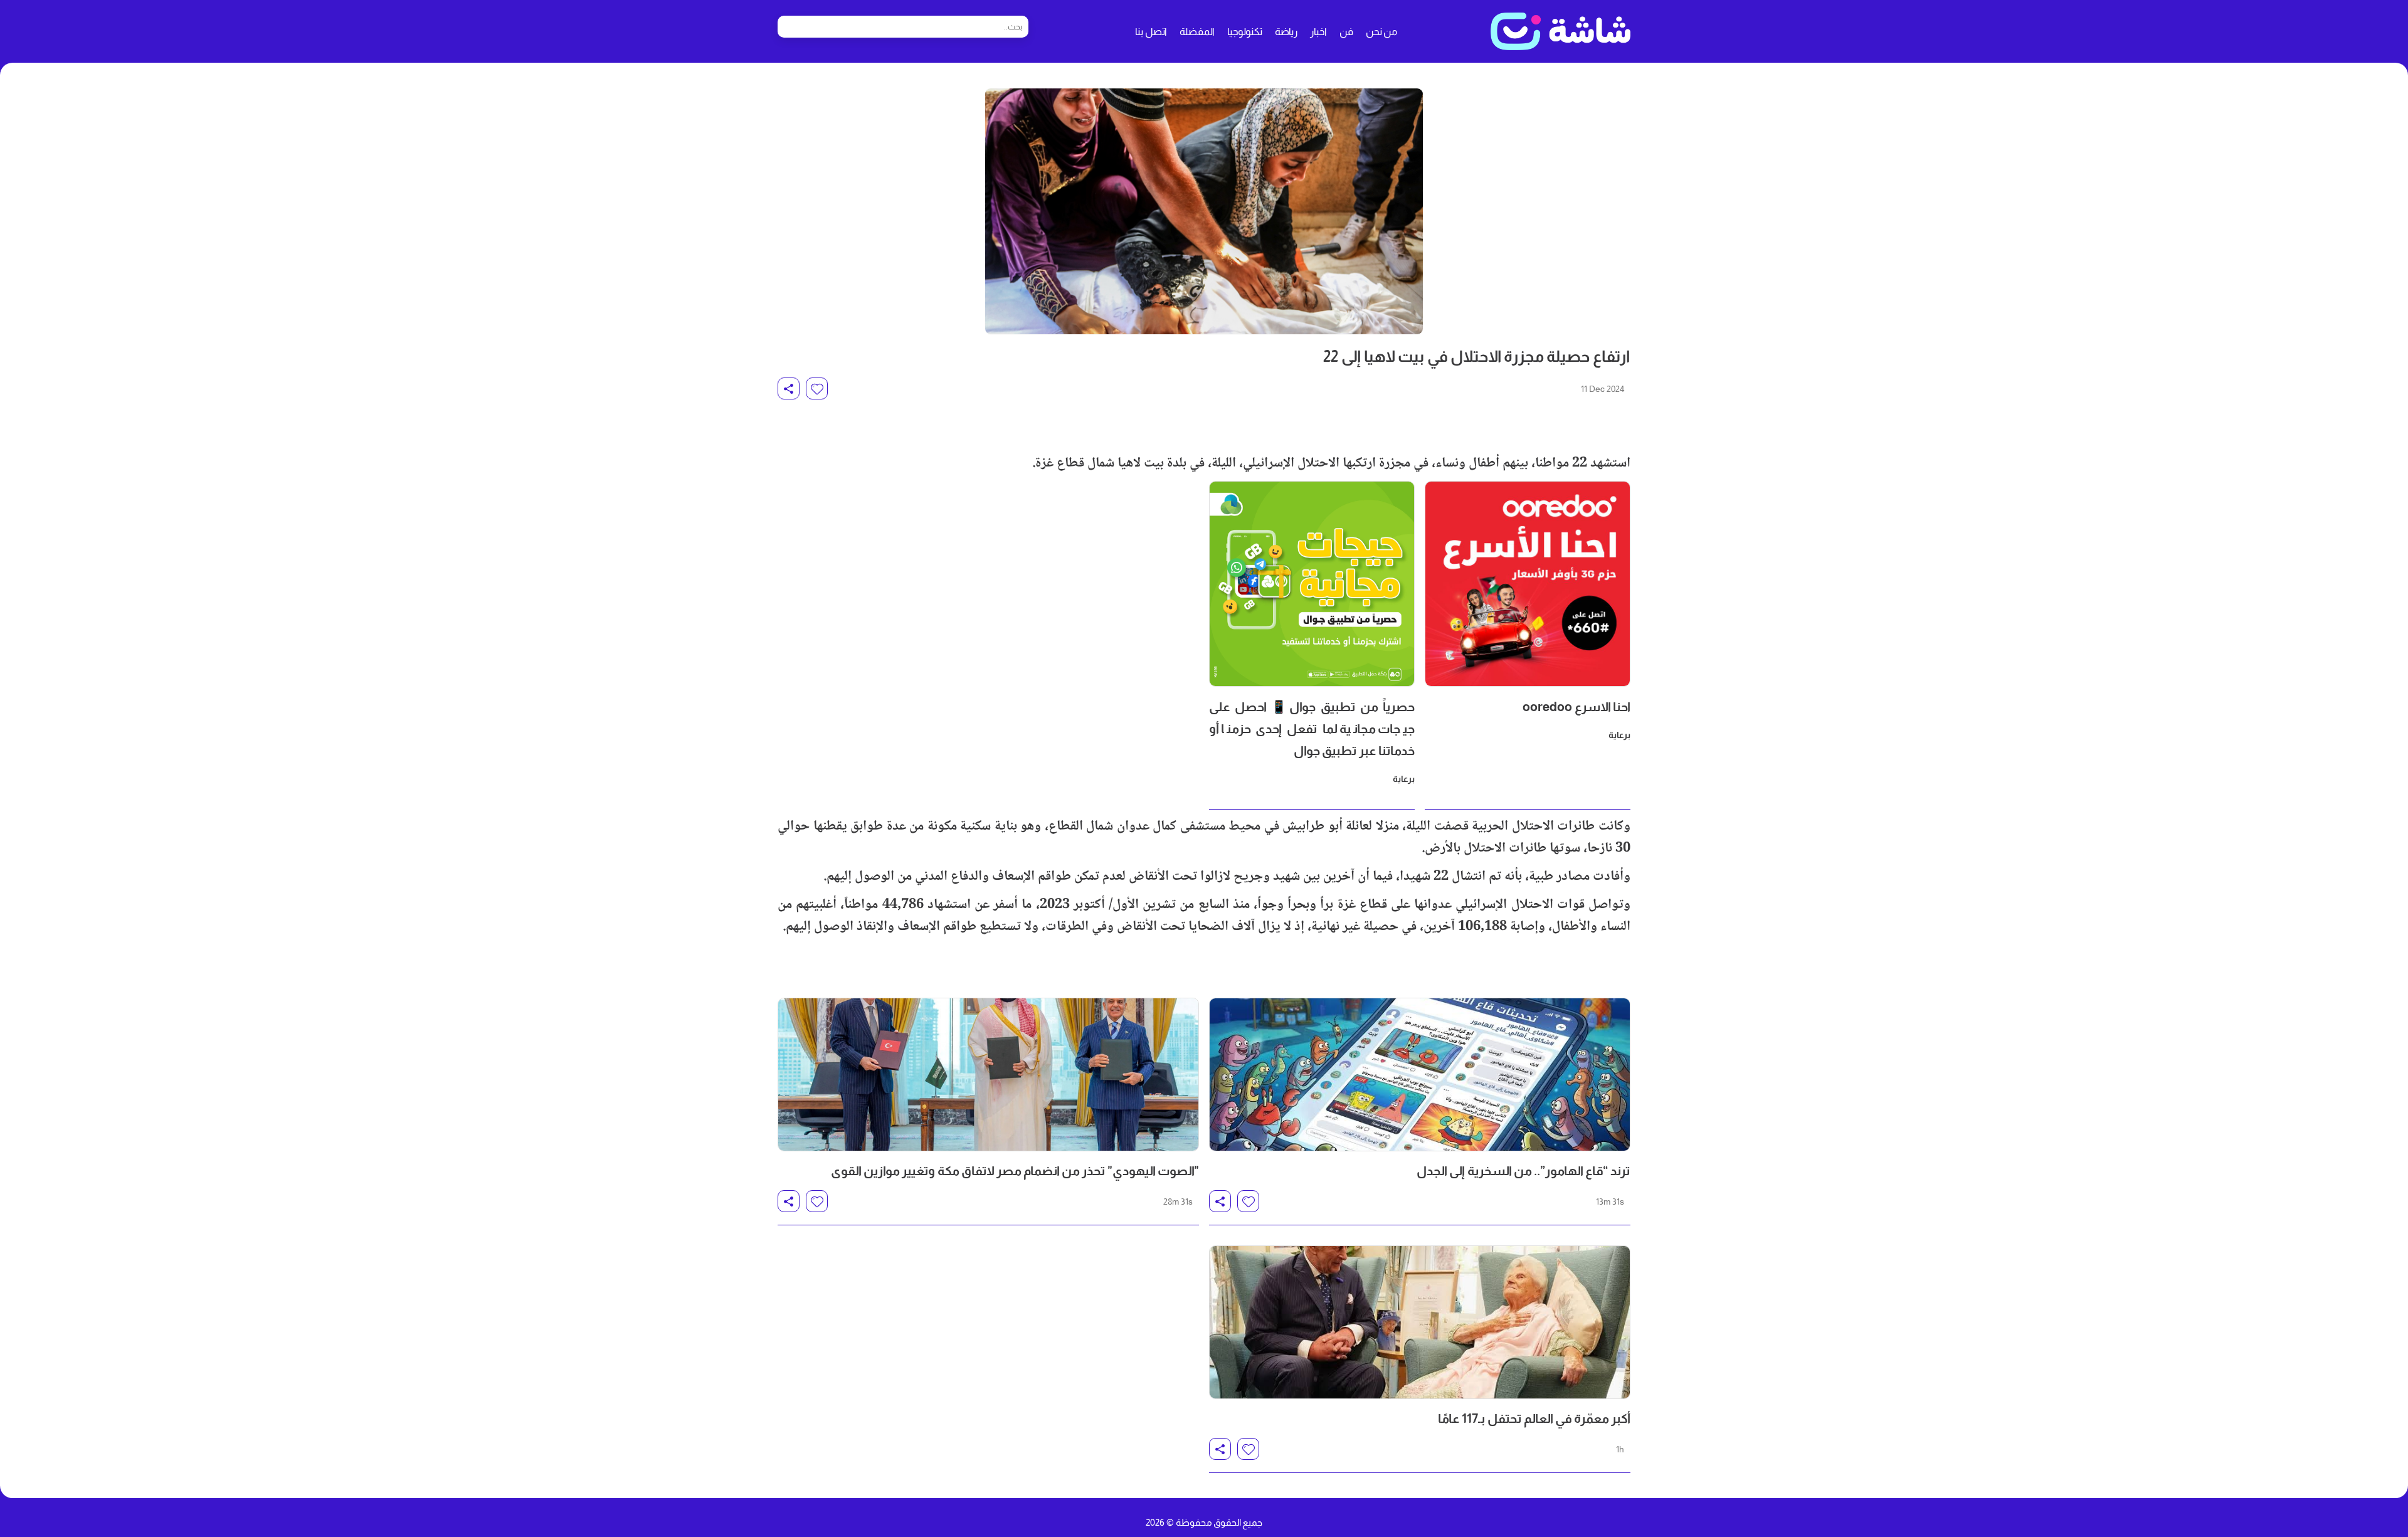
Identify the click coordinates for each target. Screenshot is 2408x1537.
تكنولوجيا (1245, 32)
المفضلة (1197, 32)
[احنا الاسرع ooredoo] (1528, 584)
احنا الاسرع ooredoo (1576, 707)
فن (1346, 32)
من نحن (1381, 32)
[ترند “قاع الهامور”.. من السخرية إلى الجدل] (1420, 1075)
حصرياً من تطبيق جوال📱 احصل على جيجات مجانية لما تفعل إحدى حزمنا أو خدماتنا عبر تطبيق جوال (1312, 729)
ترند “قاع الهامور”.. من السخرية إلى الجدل (1523, 1171)
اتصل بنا (1151, 32)
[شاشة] (1560, 31)
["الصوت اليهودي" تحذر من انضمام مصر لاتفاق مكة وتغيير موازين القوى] (988, 1075)
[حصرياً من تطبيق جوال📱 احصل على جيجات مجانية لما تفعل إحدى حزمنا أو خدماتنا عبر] (1312, 584)
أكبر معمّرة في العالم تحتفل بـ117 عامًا (1534, 1418)
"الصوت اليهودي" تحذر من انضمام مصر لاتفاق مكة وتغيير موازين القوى (1015, 1171)
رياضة (1286, 32)
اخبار (1318, 32)
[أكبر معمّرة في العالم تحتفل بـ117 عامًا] (1420, 1322)
